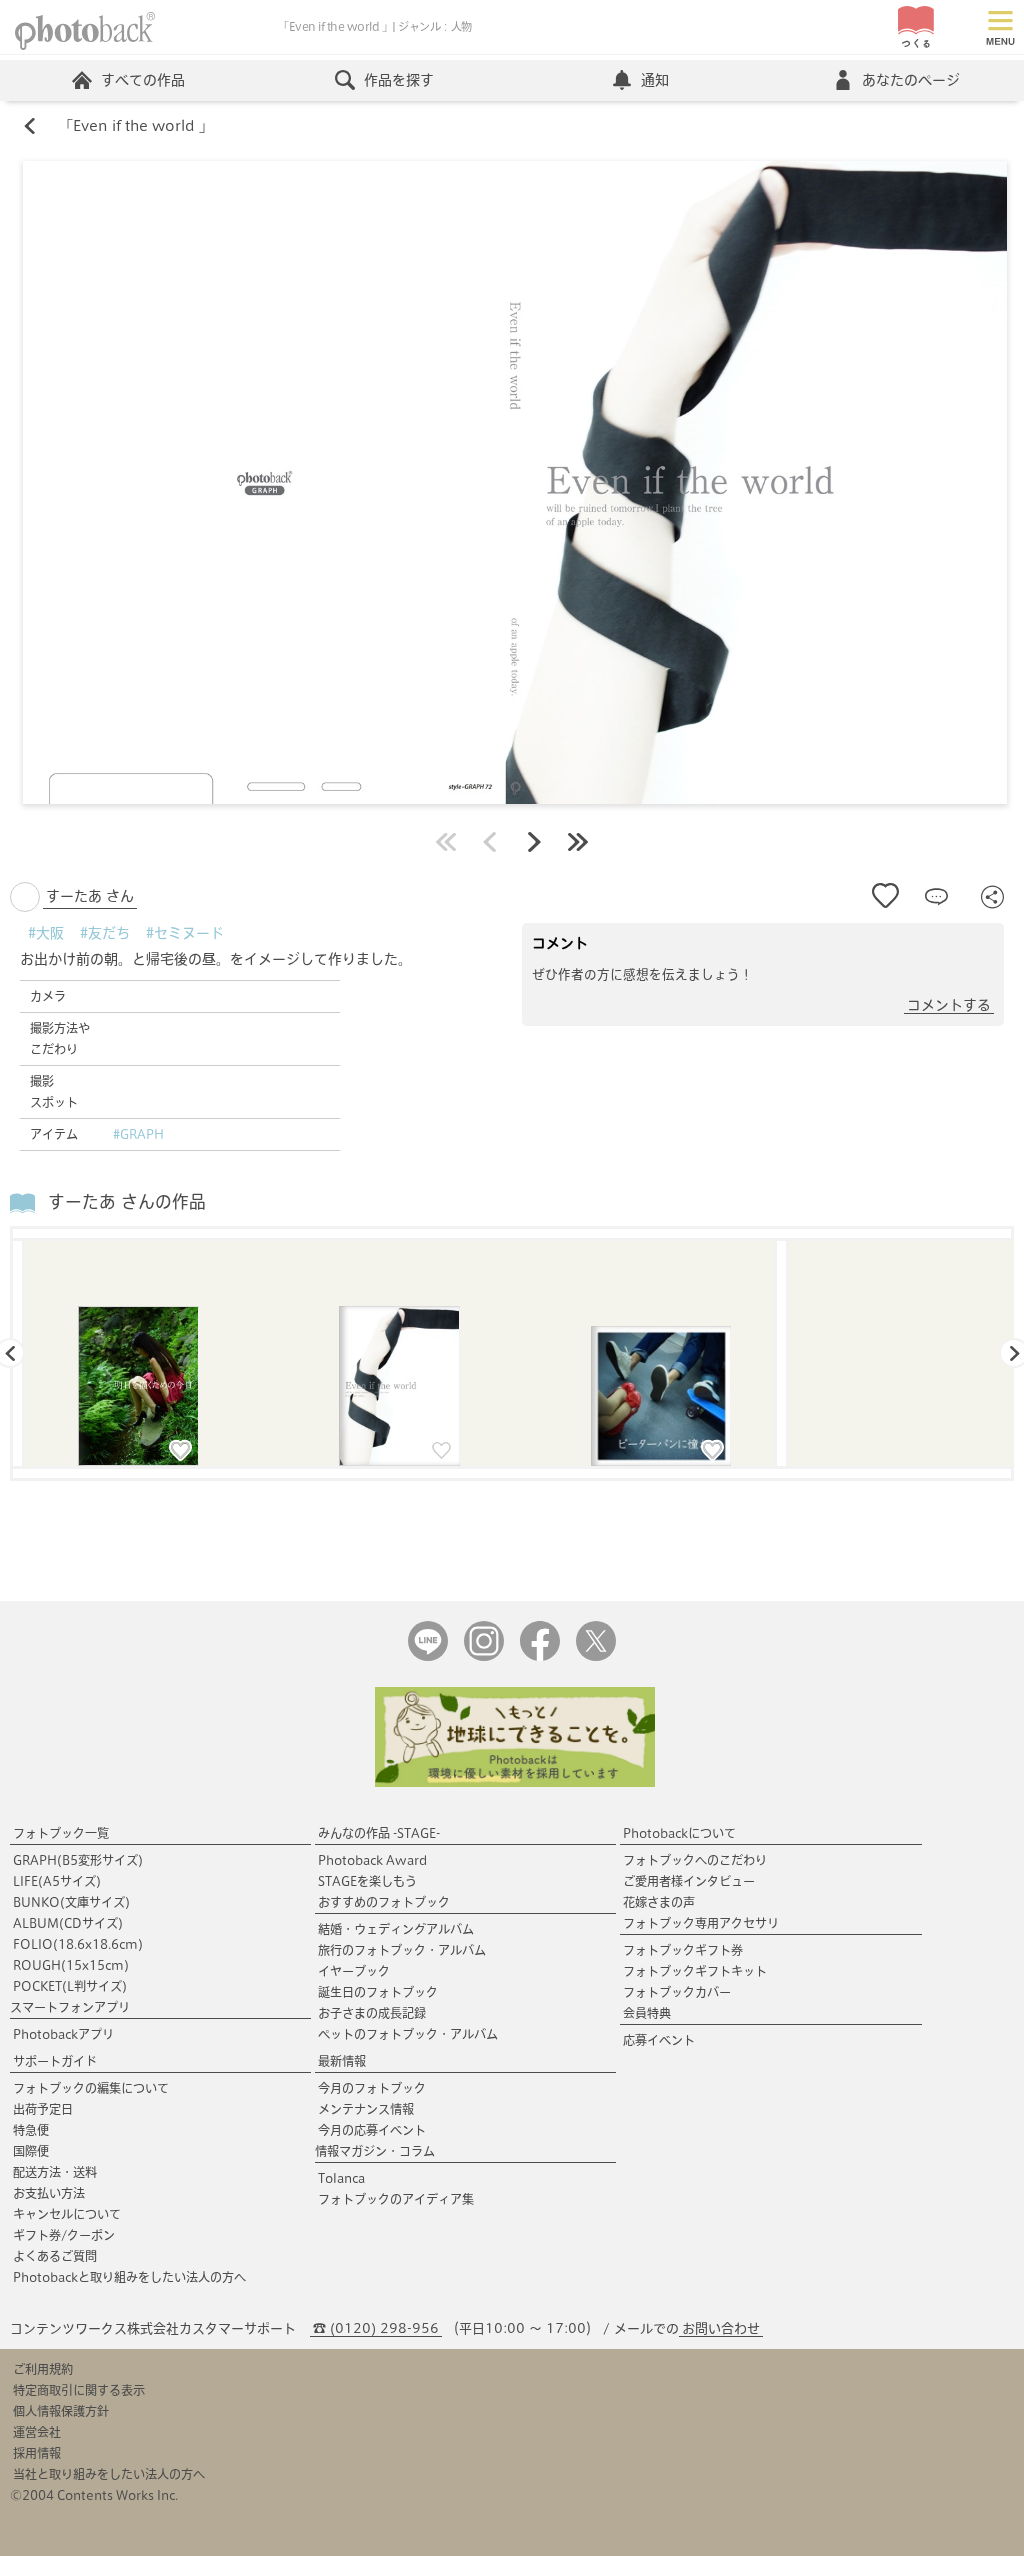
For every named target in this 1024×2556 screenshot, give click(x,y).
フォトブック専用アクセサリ (701, 1923)
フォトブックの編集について (91, 2088)
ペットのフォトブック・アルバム (408, 2034)
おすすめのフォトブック (384, 1902)
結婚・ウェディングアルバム (396, 1929)
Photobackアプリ (63, 2034)
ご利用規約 (43, 2369)
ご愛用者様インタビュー (689, 1881)
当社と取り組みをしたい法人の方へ (109, 2474)
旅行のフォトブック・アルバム (402, 1950)
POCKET (70, 1986)
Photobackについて (679, 1833)
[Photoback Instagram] (484, 1656)
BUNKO (71, 1902)
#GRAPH (138, 1134)
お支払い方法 (49, 2193)
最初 (446, 842)
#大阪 (46, 933)
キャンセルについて (67, 2214)
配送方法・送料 (55, 2172)
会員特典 (647, 2013)
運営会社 (37, 2432)
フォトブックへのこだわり (695, 1860)
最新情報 (342, 2061)
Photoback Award (372, 1860)
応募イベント (659, 2040)
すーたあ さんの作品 (127, 1201)
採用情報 (37, 2453)
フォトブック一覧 (61, 1833)
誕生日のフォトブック (378, 1992)
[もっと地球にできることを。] (515, 1782)
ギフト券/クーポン (64, 2235)
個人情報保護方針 (61, 2411)
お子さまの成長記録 (372, 2013)
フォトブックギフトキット (695, 1971)
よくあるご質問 (55, 2256)
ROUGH (71, 1965)
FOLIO (78, 1944)
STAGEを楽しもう (367, 1881)
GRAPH (78, 1860)
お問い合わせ (721, 2328)
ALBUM (68, 1923)
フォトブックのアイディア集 (396, 2199)
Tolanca (341, 2178)
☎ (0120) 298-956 (376, 2328)
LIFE (57, 1881)
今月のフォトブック (372, 2088)
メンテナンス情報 (366, 2109)
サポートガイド (55, 2061)
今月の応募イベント (372, 2130)
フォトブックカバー (677, 1992)
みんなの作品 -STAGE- (379, 1833)
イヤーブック (354, 1971)
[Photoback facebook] (540, 1656)
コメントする (949, 1005)
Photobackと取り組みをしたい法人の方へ (129, 2277)
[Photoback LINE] (428, 1656)
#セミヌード (185, 933)
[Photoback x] (596, 1656)
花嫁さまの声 (659, 1902)
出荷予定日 (43, 2109)
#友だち (105, 933)
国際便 (31, 2151)
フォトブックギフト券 (683, 1950)
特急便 (31, 2130)
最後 (578, 842)
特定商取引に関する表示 (79, 2390)
